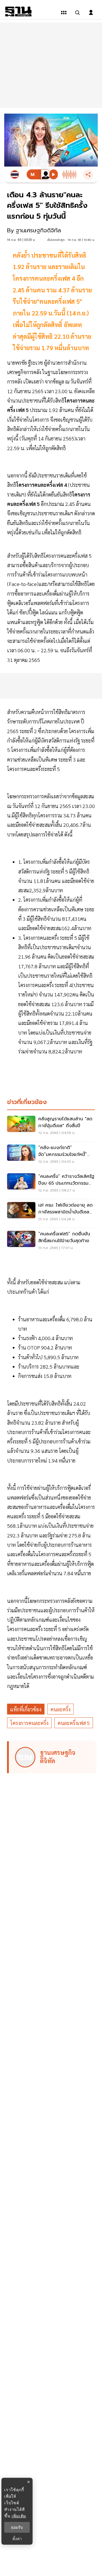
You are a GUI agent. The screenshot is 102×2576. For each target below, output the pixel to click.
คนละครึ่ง (60, 1709)
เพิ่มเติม (19, 2516)
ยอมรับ (17, 2527)
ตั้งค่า (17, 2539)
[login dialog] (91, 13)
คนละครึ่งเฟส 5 (74, 1723)
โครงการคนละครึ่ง (29, 1723)
